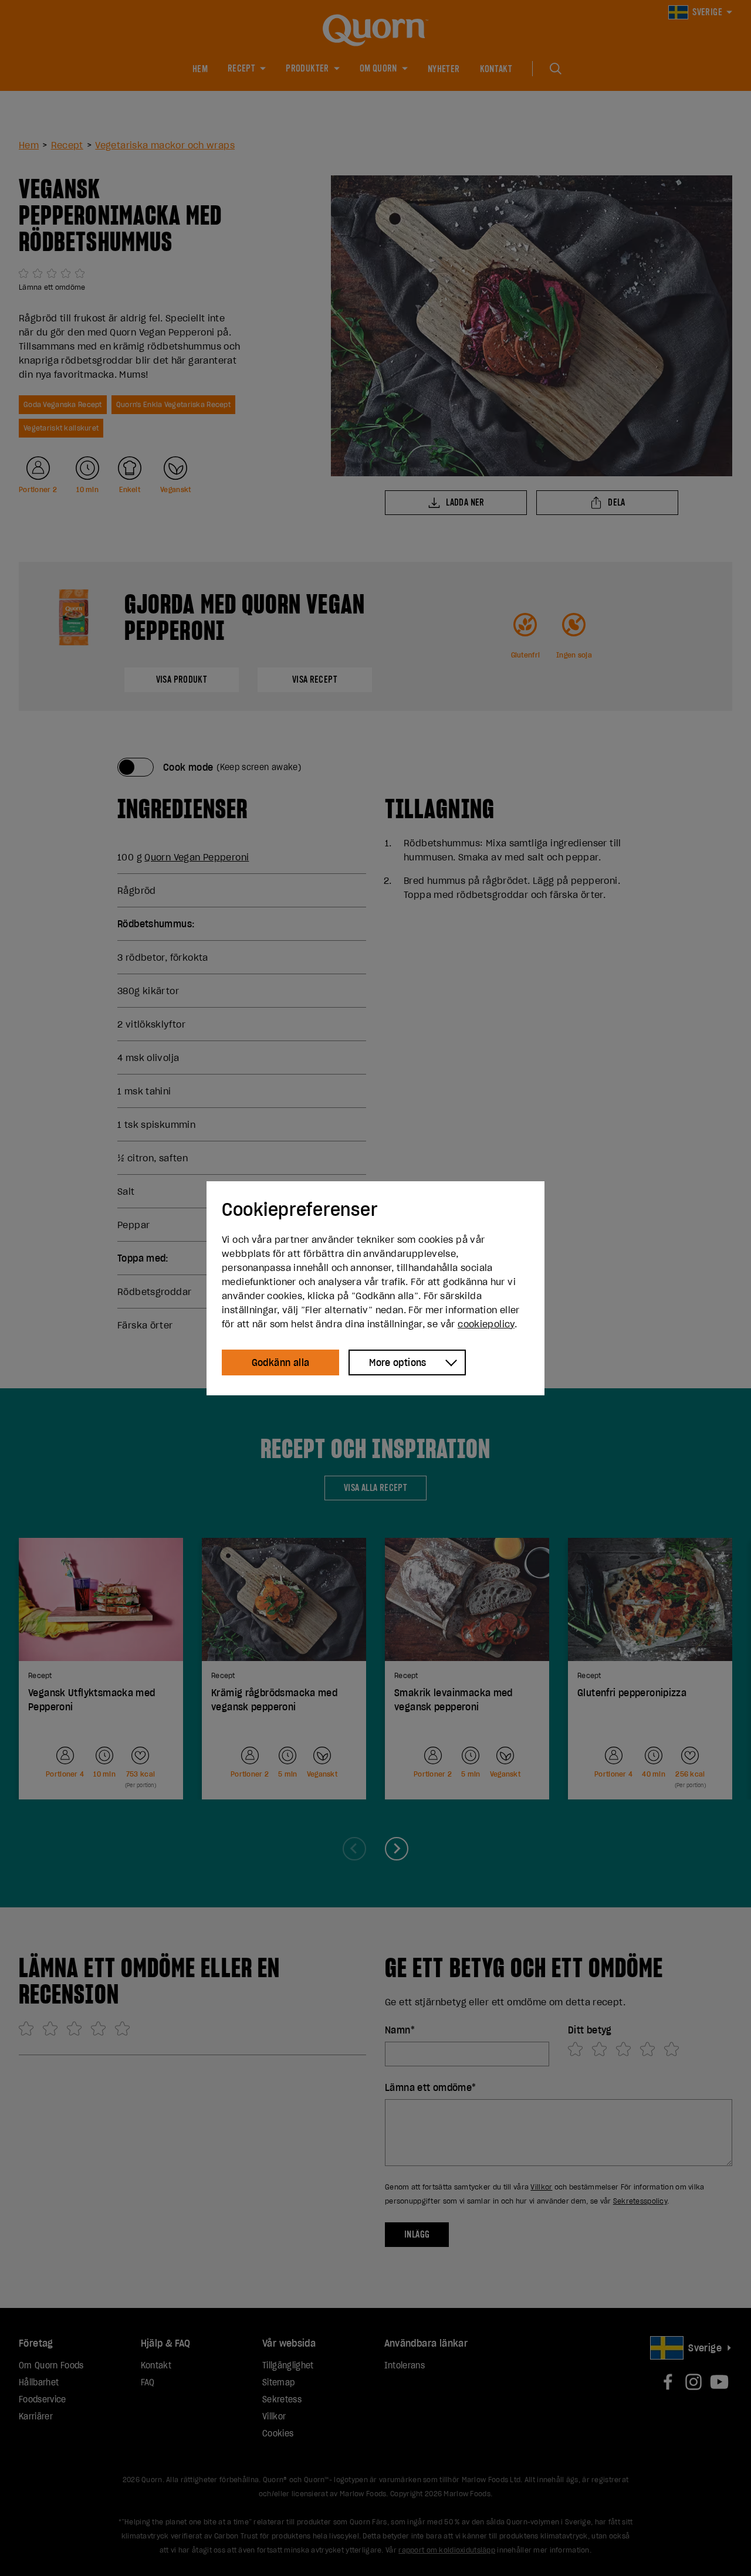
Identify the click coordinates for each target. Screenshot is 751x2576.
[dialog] (375, 1288)
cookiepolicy (486, 1324)
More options (398, 1362)
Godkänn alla (281, 1362)
